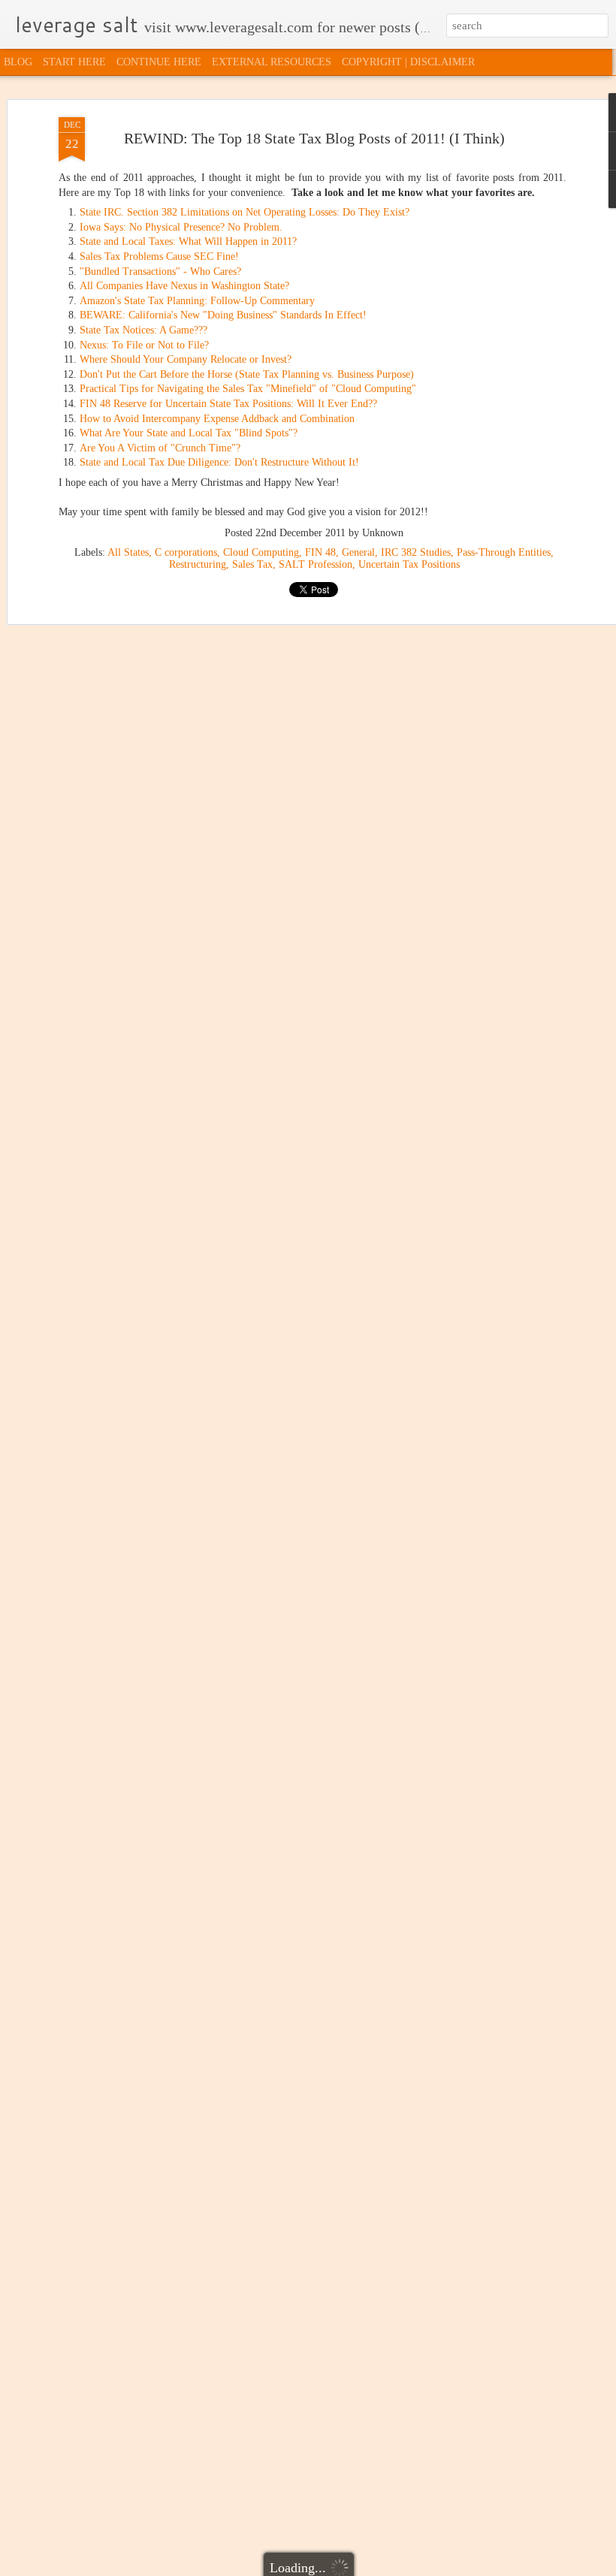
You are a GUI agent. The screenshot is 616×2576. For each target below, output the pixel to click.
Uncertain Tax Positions (409, 564)
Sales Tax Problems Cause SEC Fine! (159, 256)
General (358, 552)
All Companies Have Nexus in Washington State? (184, 286)
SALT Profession (316, 564)
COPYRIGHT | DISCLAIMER (408, 62)
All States (128, 552)
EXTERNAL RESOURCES (272, 62)
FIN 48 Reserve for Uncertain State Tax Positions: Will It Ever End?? (228, 404)
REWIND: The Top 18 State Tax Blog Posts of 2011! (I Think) (314, 138)
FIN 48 (320, 552)
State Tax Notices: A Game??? (143, 330)
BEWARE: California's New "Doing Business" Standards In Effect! (223, 315)
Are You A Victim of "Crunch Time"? (160, 448)
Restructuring (198, 564)
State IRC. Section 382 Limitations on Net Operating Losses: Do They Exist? (245, 212)
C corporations (186, 552)
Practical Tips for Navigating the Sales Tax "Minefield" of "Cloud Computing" (248, 389)
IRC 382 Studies (416, 552)
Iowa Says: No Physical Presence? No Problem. (181, 227)
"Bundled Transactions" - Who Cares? (160, 271)
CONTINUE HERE (159, 62)
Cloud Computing (261, 552)
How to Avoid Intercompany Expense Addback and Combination (217, 419)
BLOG (18, 62)
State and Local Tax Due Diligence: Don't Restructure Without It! (219, 462)
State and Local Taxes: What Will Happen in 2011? (188, 241)
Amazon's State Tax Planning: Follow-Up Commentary (197, 301)
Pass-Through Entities (504, 552)
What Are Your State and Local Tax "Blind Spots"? (189, 433)
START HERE (74, 62)
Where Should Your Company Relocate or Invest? (186, 359)
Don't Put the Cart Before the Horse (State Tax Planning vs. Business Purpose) (247, 374)
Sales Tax (252, 564)
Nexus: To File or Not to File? (144, 345)
